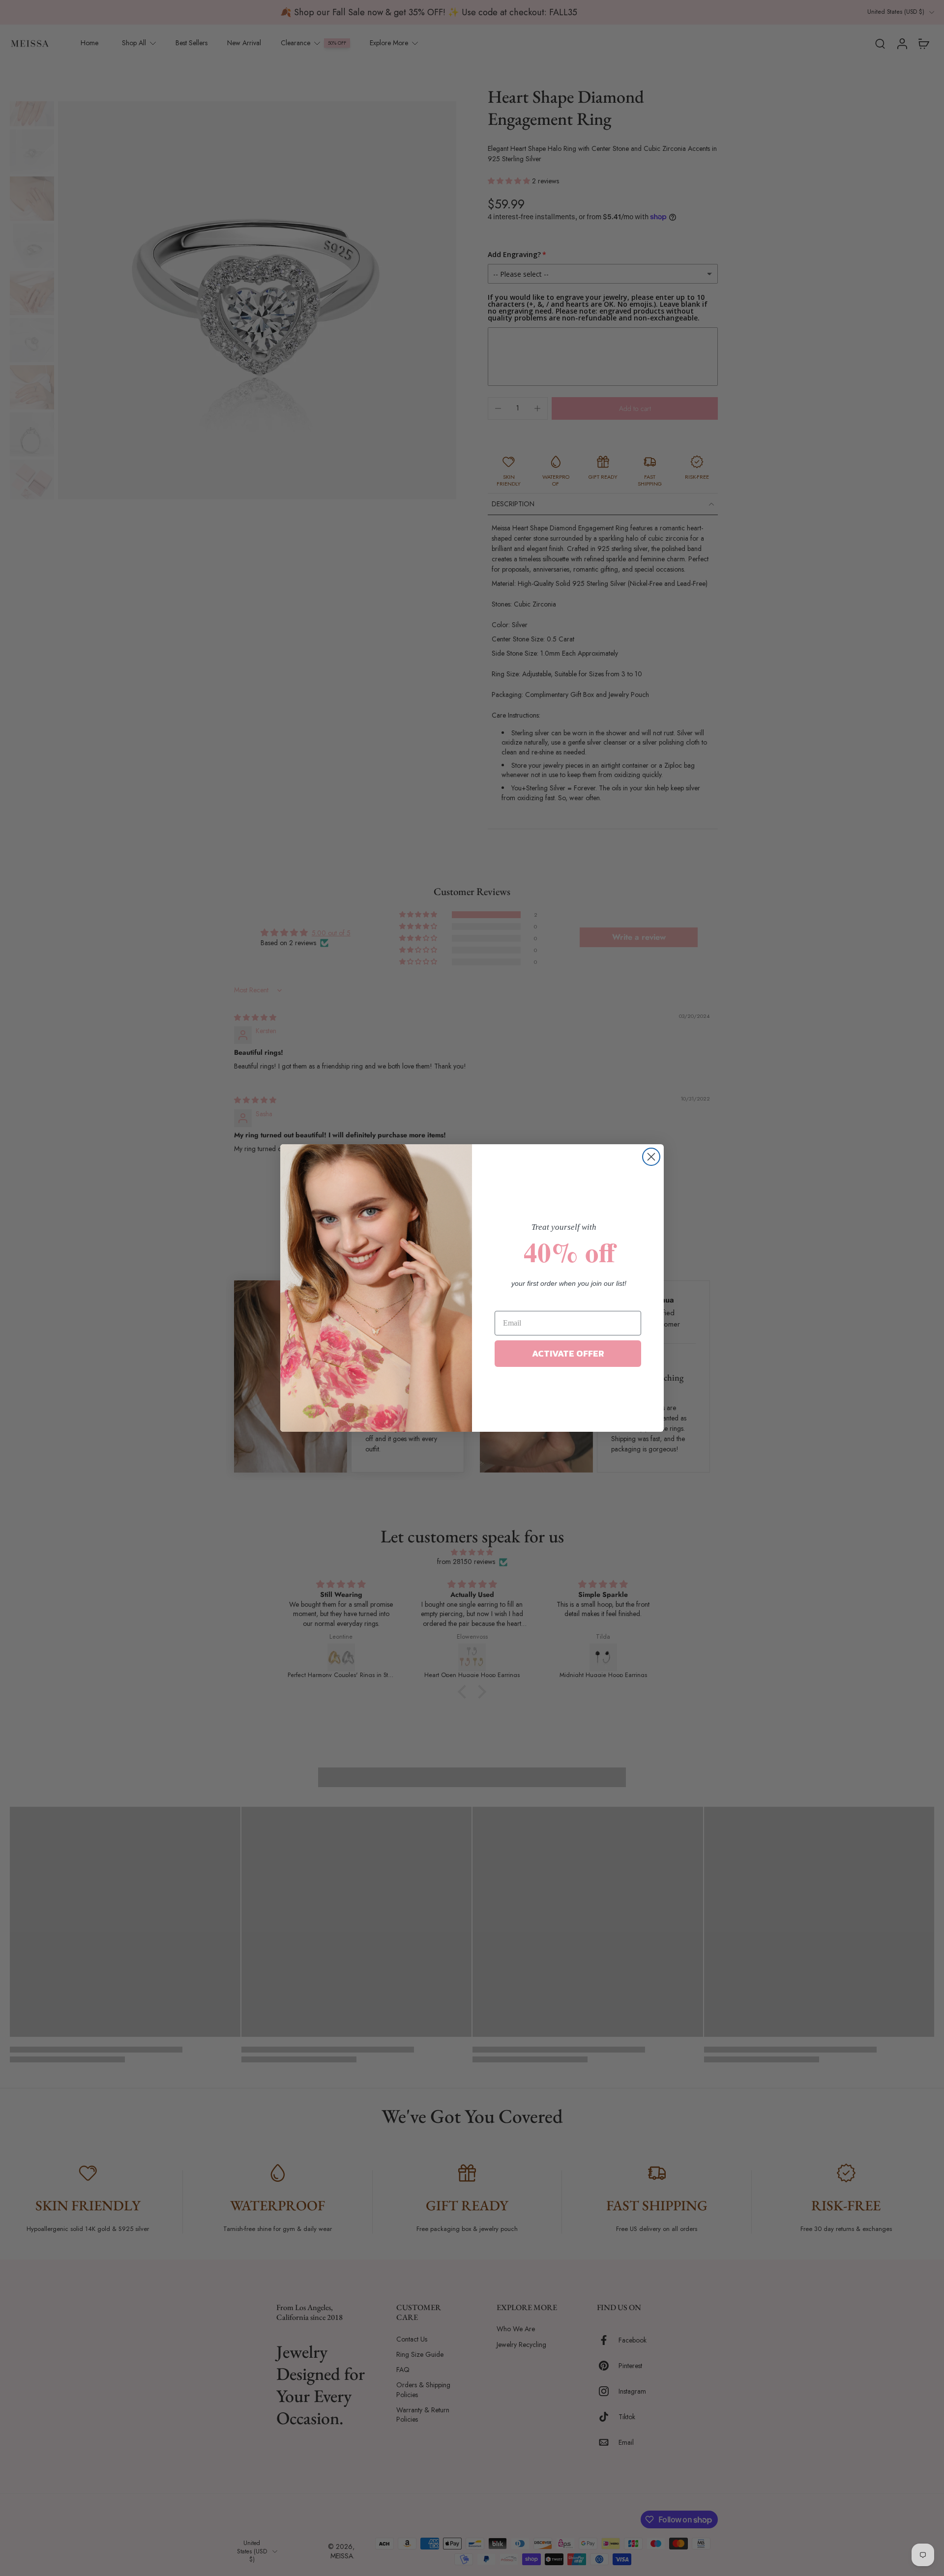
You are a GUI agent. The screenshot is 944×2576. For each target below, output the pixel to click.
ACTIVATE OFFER (568, 1353)
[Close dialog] (651, 1157)
